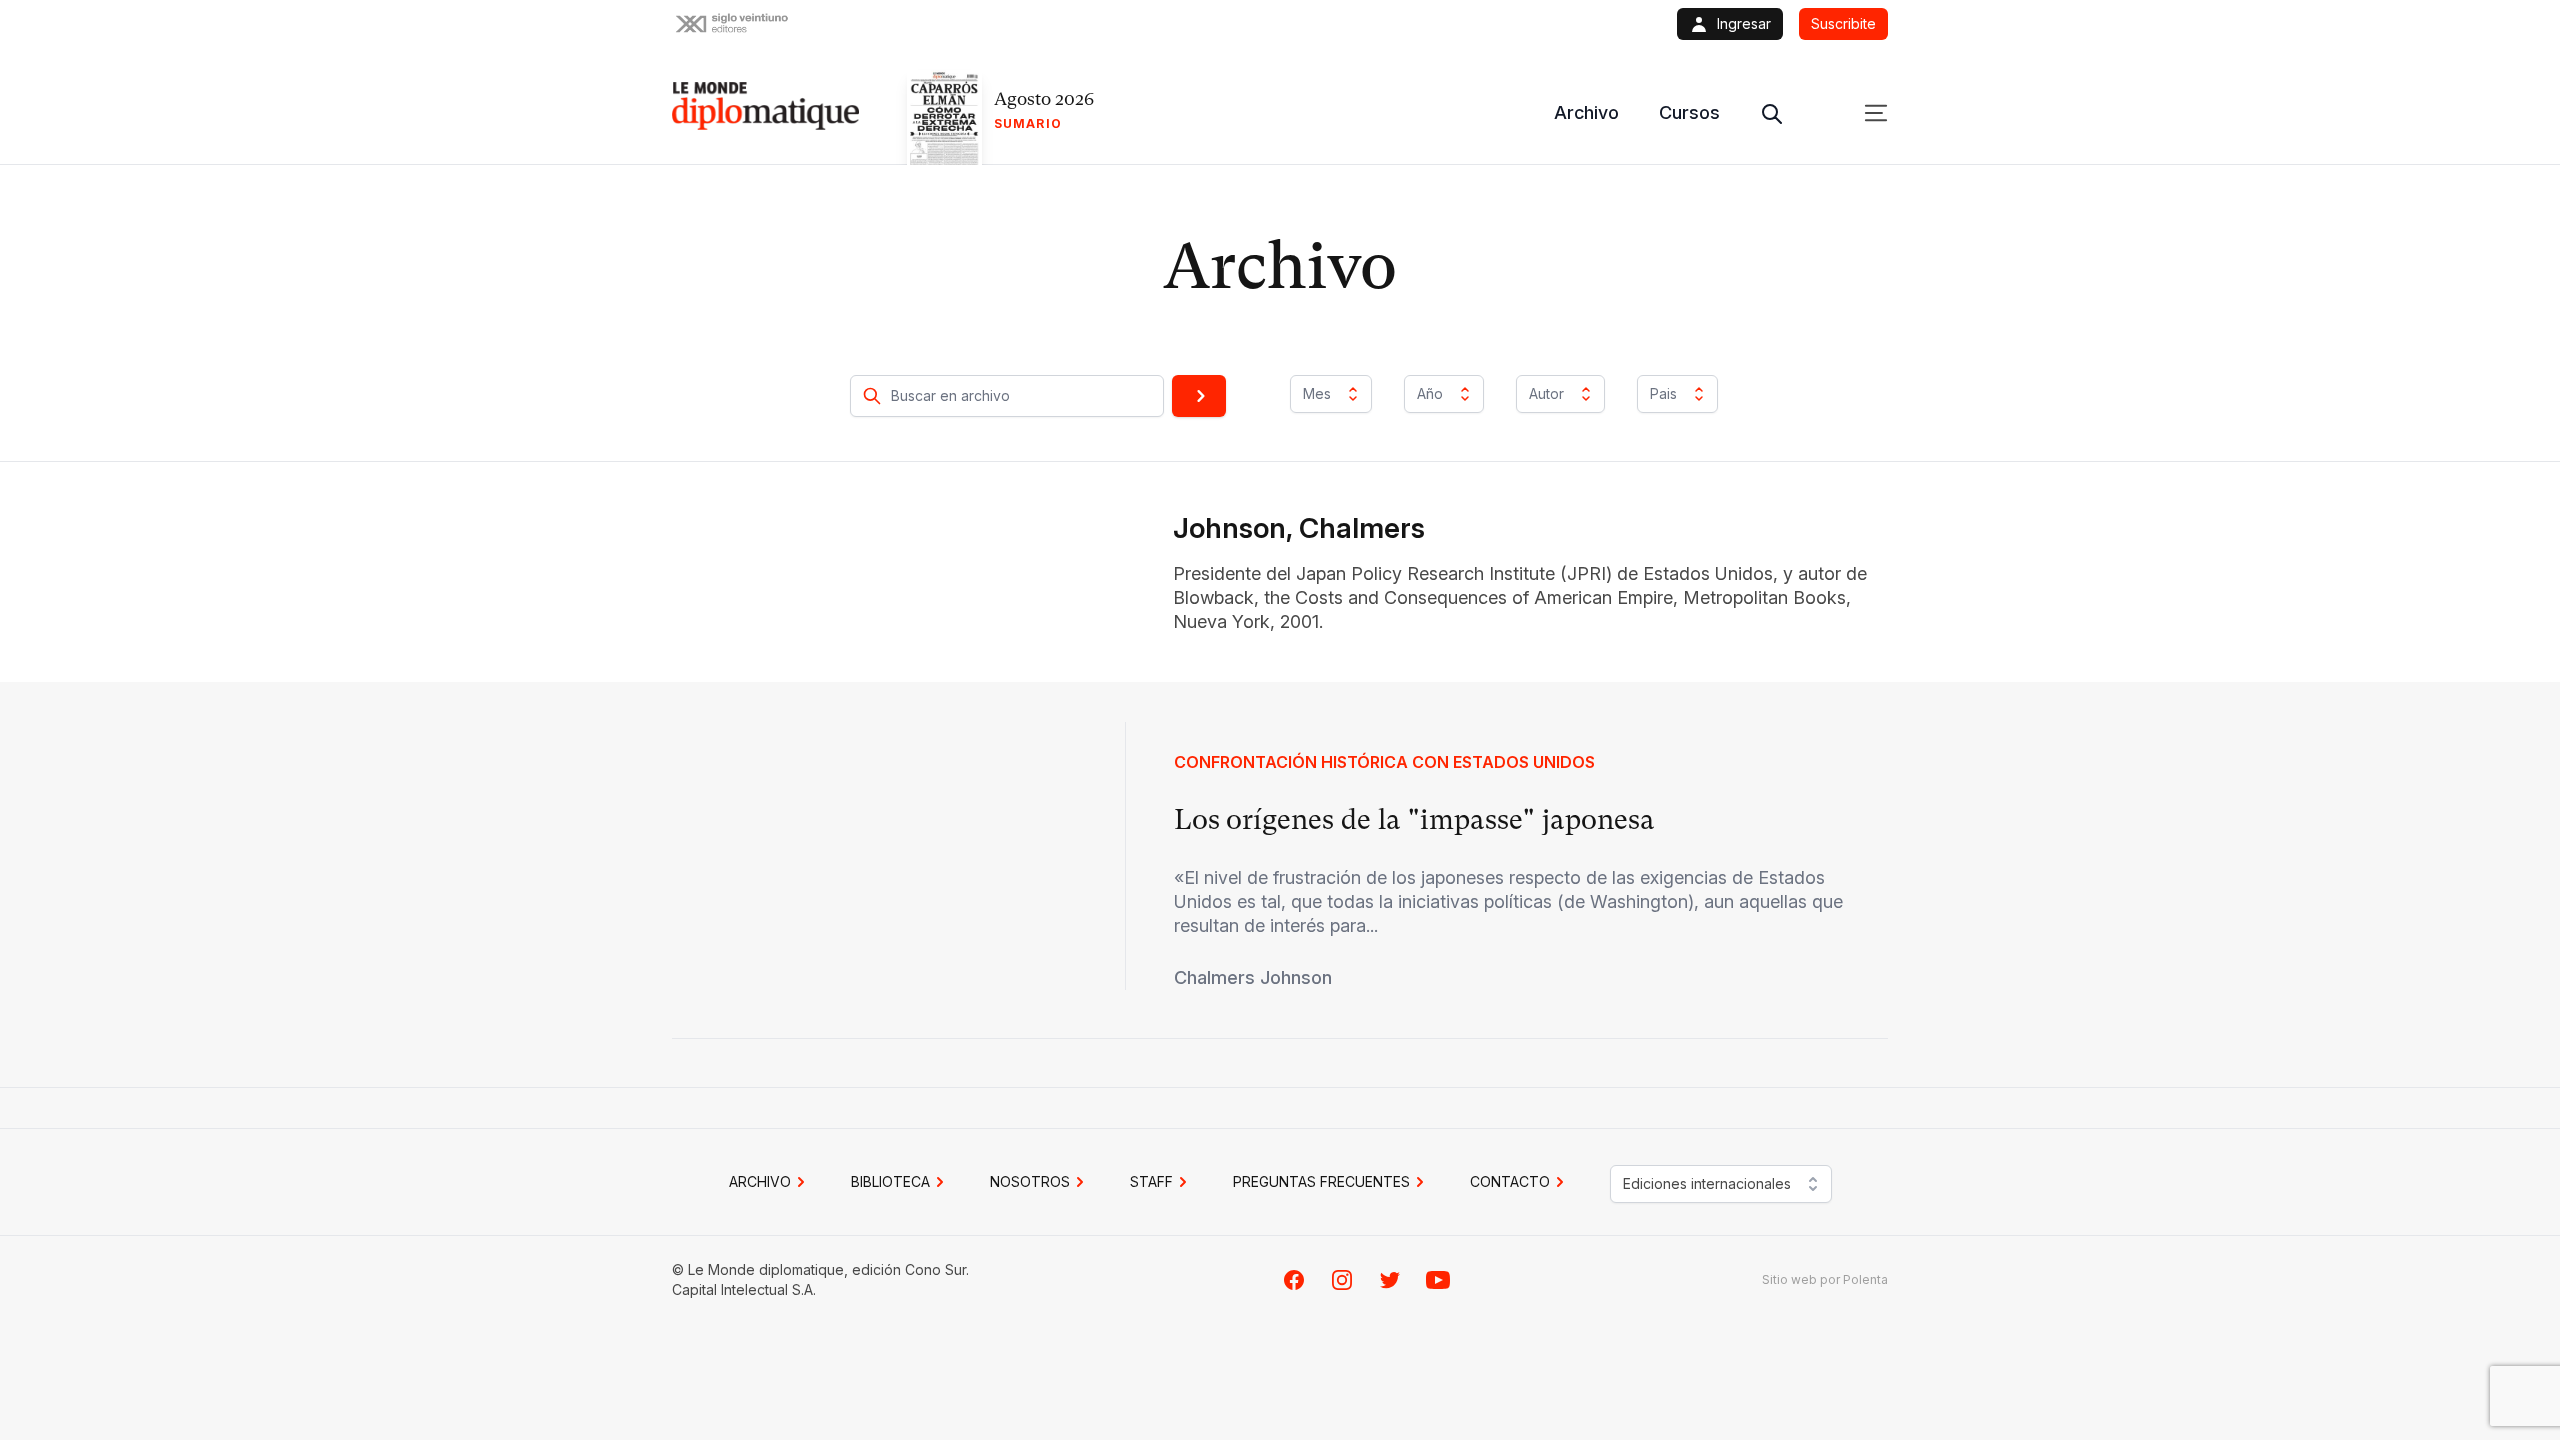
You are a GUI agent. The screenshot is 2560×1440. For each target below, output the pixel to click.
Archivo (1586, 112)
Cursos (1689, 112)
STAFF (1151, 1181)
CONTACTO (1510, 1181)
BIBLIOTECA (890, 1181)
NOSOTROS (1030, 1181)
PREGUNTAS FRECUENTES (1321, 1181)
